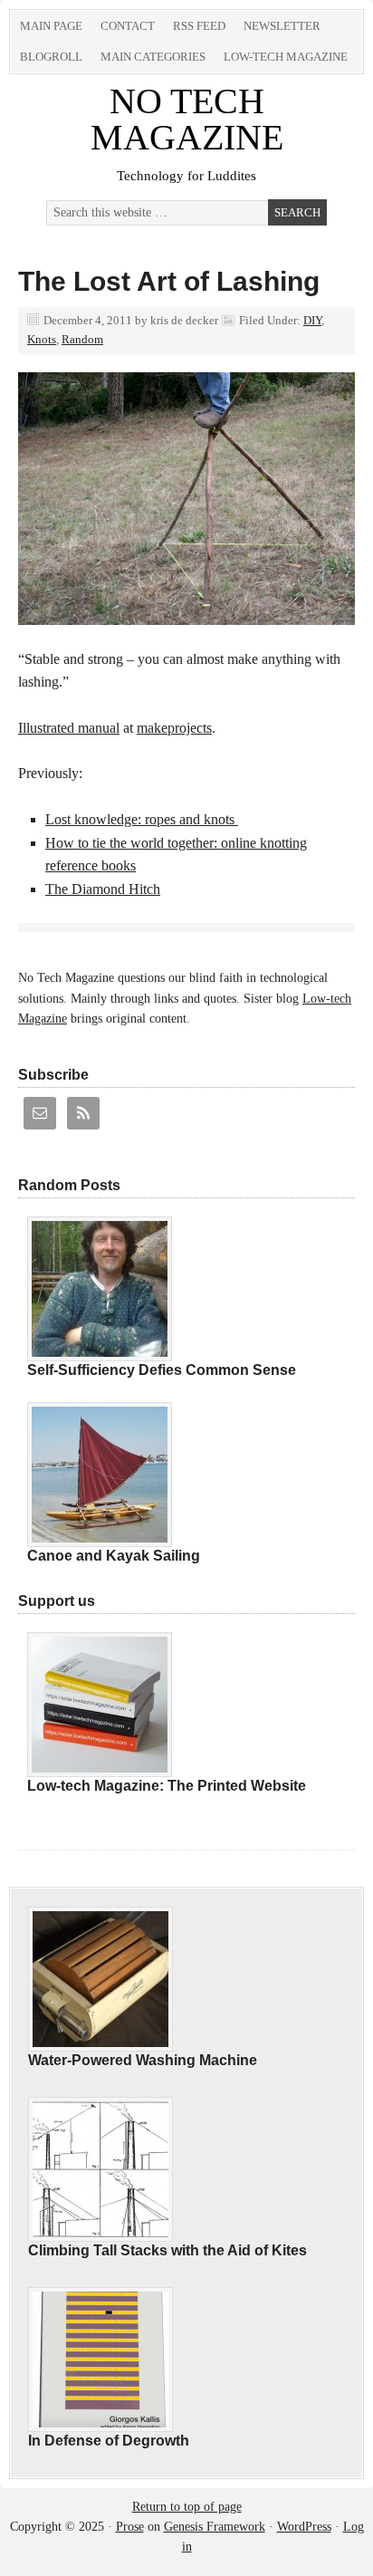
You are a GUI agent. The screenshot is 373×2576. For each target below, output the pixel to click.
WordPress (304, 2527)
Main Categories (153, 57)
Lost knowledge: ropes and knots (142, 819)
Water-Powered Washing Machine (143, 2060)
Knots (42, 339)
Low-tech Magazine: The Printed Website (167, 1786)
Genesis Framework (215, 2527)
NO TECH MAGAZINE (187, 119)
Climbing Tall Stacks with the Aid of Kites (167, 2250)
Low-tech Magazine (286, 57)
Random (82, 339)
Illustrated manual (69, 728)
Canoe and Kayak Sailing (114, 1556)
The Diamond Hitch (103, 889)
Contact (128, 26)
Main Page (51, 26)
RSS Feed (199, 26)
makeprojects (174, 728)
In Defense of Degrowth (109, 2441)
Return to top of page (187, 2507)
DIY (312, 320)
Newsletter (282, 26)
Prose (130, 2527)
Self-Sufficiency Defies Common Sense (162, 1370)
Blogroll (51, 57)
